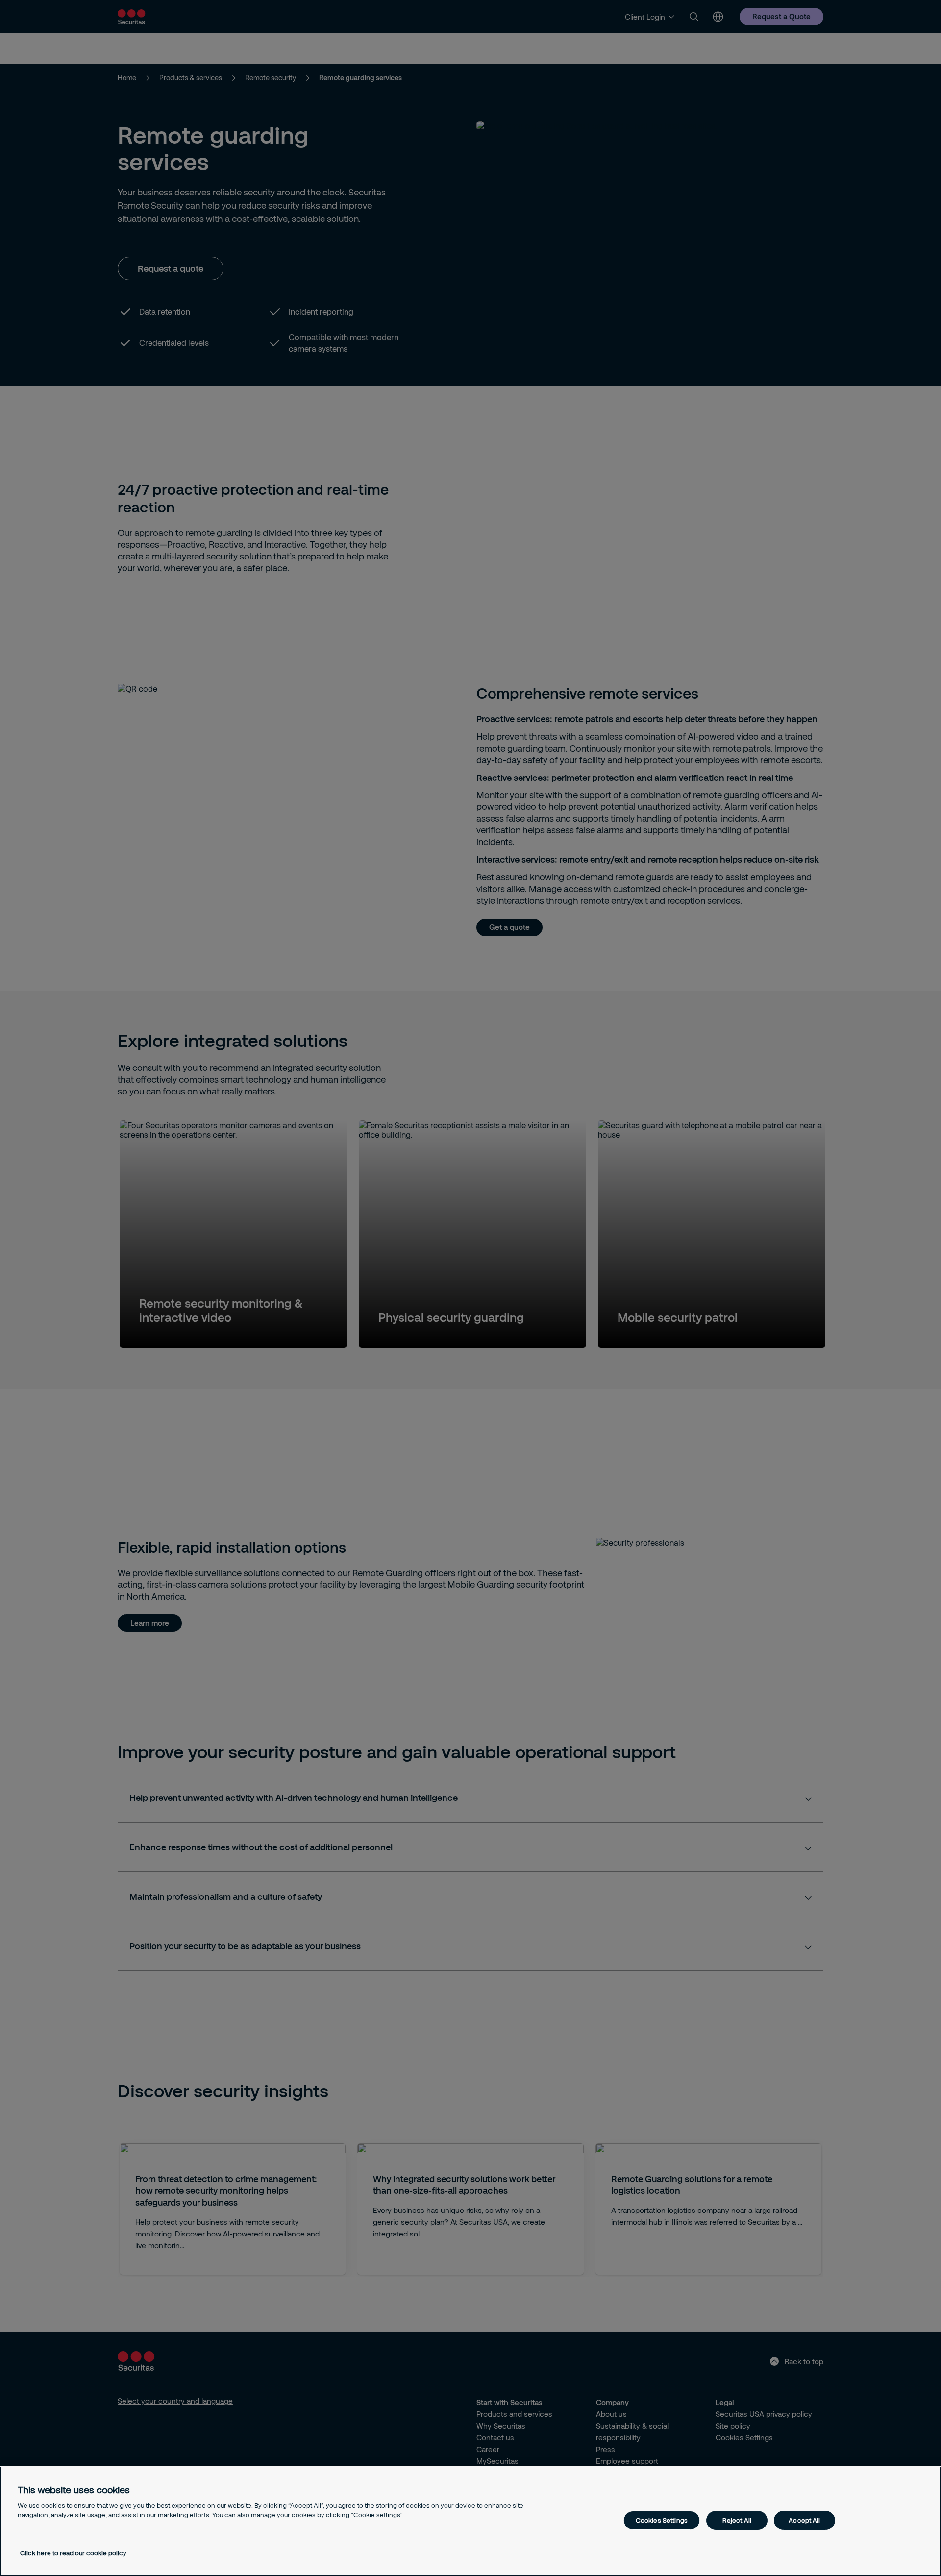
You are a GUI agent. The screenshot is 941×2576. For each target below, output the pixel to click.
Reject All (737, 2520)
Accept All (804, 2520)
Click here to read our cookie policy (73, 2553)
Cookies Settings (662, 2520)
